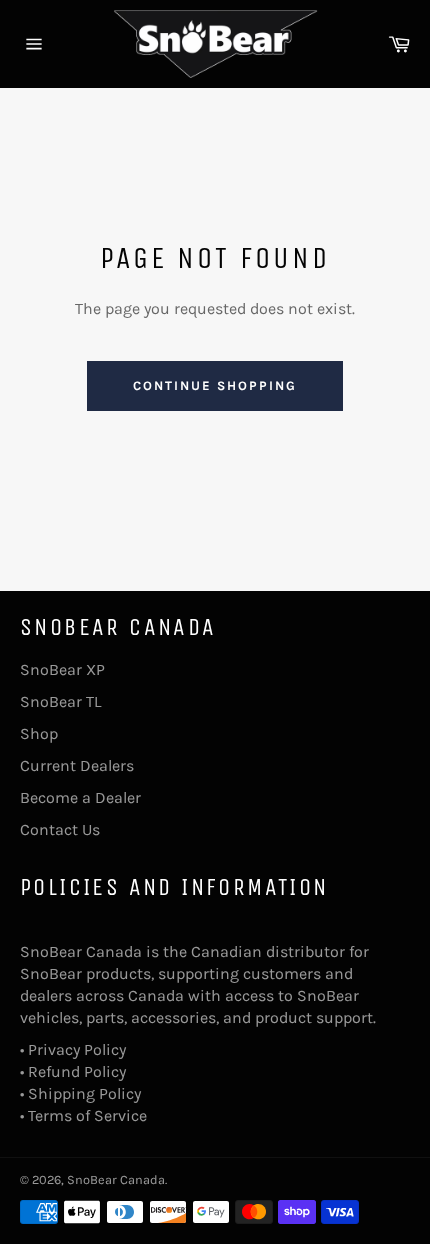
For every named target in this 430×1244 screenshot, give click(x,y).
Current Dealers (77, 765)
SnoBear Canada (116, 1179)
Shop (39, 733)
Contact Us (60, 829)
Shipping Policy (84, 1093)
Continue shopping (214, 385)
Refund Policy (77, 1071)
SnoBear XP (62, 669)
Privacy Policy (77, 1049)
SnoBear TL (60, 701)
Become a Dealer (80, 797)
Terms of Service (87, 1115)
